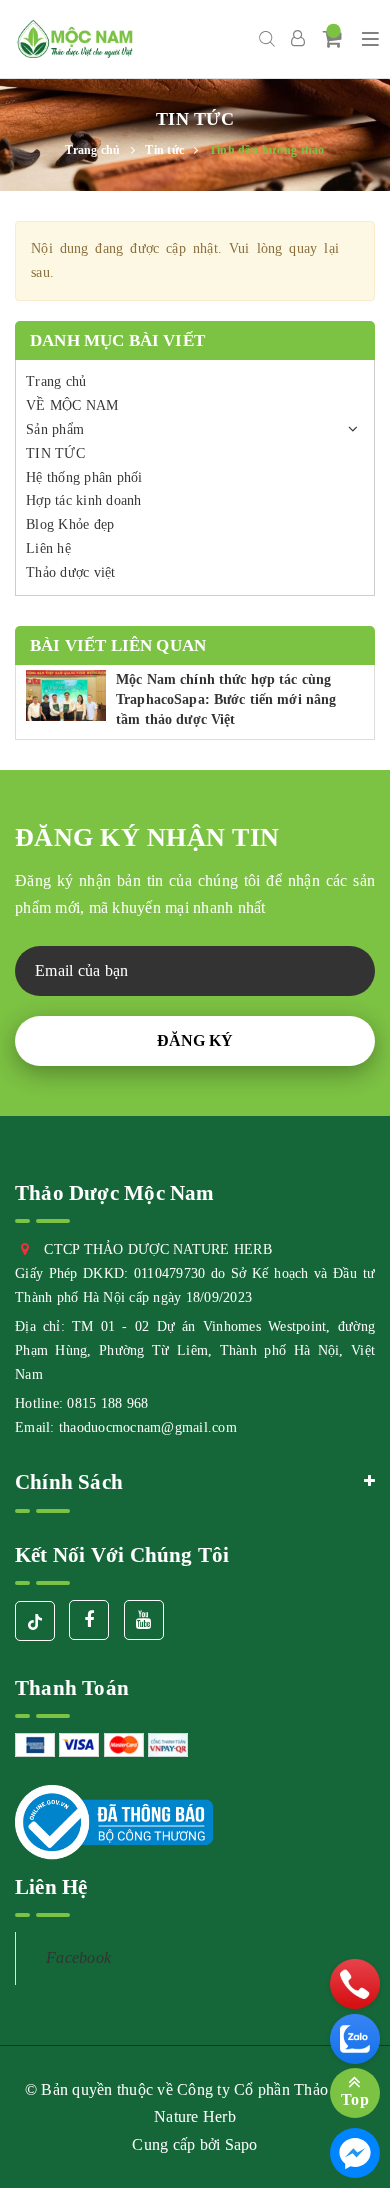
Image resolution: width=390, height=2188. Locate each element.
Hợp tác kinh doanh (84, 500)
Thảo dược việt (71, 572)
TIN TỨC (55, 453)
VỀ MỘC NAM (72, 405)
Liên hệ (48, 548)
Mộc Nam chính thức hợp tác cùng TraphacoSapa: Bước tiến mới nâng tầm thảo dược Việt (226, 699)
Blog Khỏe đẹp (70, 524)
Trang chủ (56, 381)
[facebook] (89, 1620)
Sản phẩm (55, 429)
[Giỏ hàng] (333, 38)
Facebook (78, 1957)
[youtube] (144, 1620)
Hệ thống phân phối (84, 477)
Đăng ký (195, 1040)
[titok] (35, 1621)
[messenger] (355, 2153)
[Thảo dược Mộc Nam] (75, 39)
